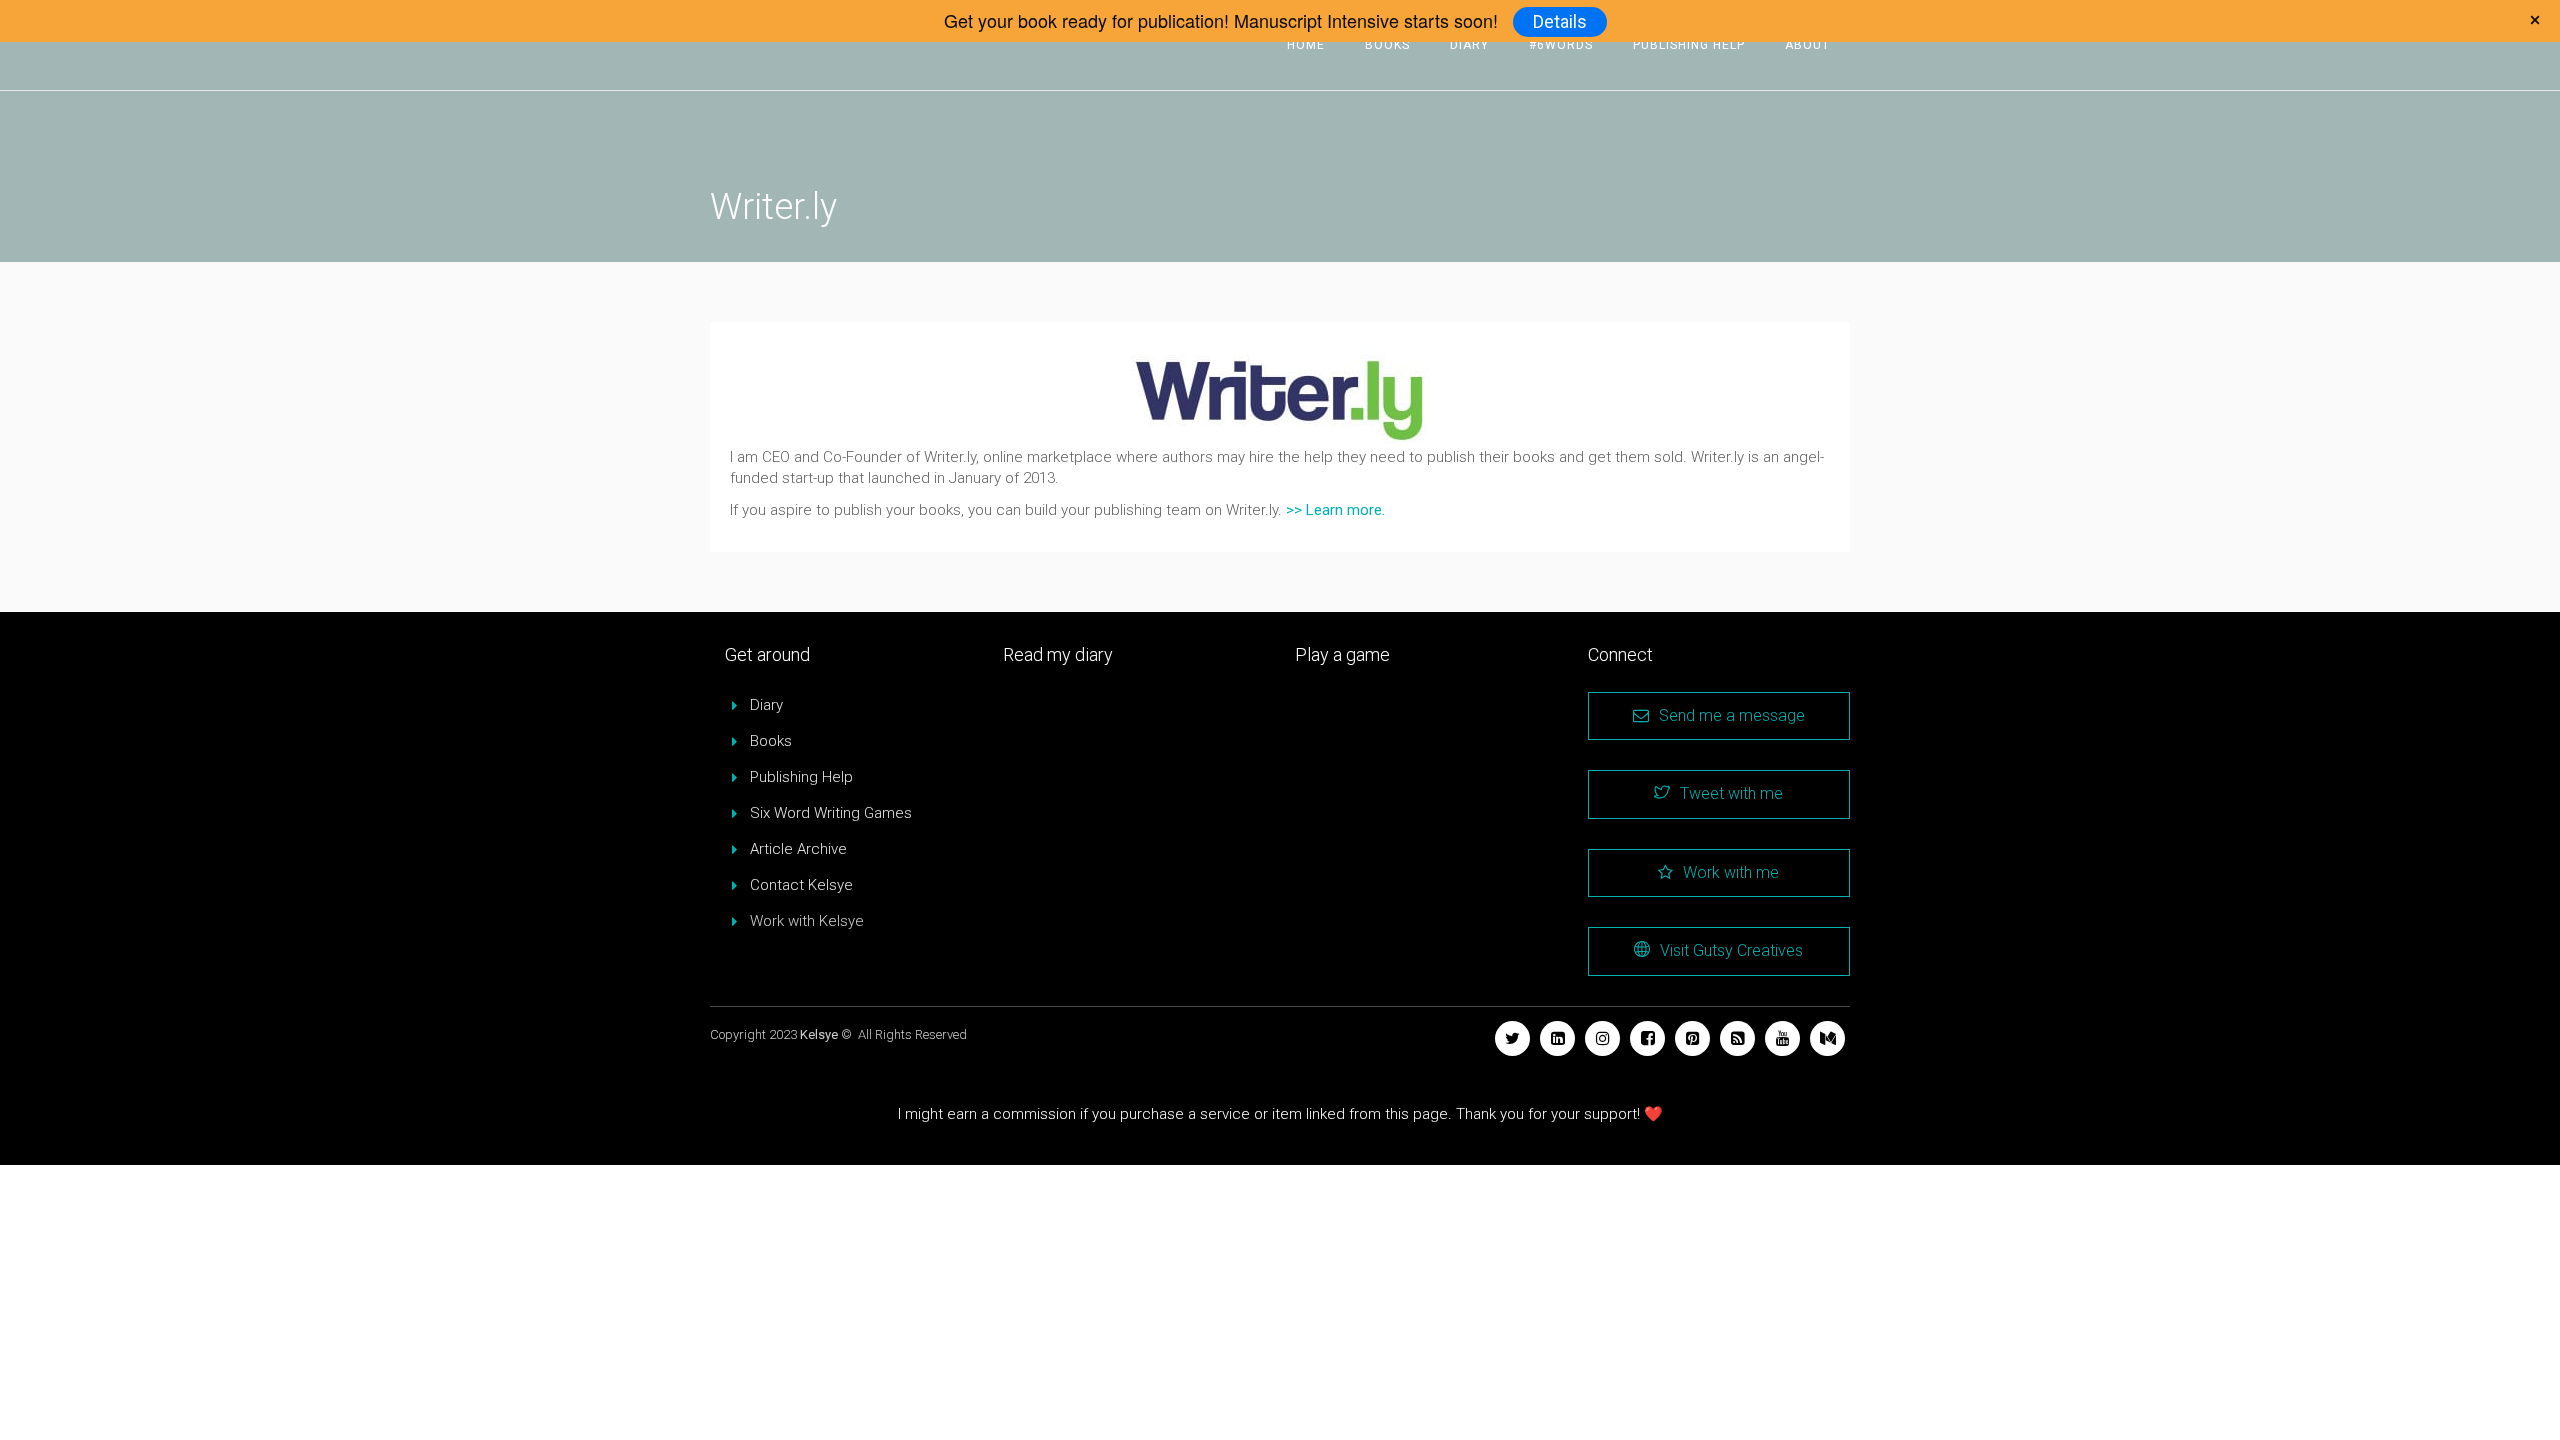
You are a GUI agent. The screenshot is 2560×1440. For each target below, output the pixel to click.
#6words (1561, 45)
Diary (1469, 45)
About (1807, 45)
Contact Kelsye (801, 885)
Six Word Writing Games (831, 813)
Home (1306, 45)
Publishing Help (1689, 45)
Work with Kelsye (807, 921)
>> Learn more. (1335, 510)
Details (1560, 21)
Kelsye (819, 1034)
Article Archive (798, 849)
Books (1387, 45)
